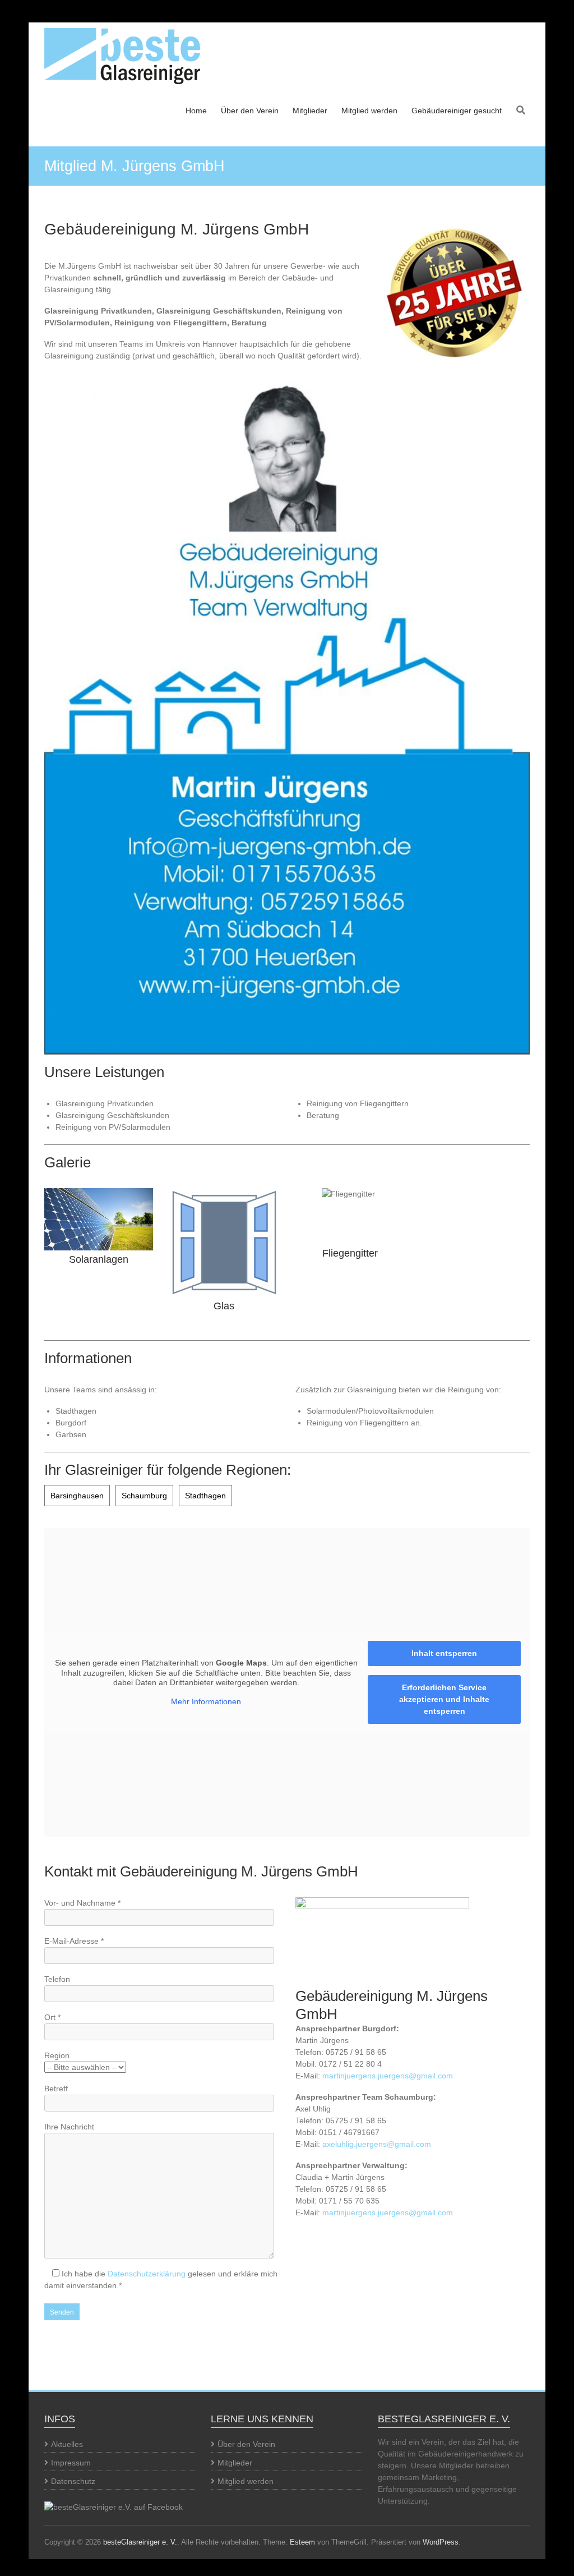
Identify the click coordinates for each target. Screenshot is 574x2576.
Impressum (71, 2463)
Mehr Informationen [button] (206, 1701)
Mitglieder (310, 111)
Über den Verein (250, 111)
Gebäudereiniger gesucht (457, 111)
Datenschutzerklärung (147, 2274)
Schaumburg (144, 1496)
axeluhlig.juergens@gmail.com (377, 2144)
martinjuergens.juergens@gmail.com (388, 2076)
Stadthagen (205, 1496)
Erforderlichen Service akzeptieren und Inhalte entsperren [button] (444, 1699)
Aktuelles (67, 2444)
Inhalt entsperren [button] (444, 1653)
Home (196, 111)
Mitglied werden (369, 111)
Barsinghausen (77, 1496)
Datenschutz (73, 2481)
